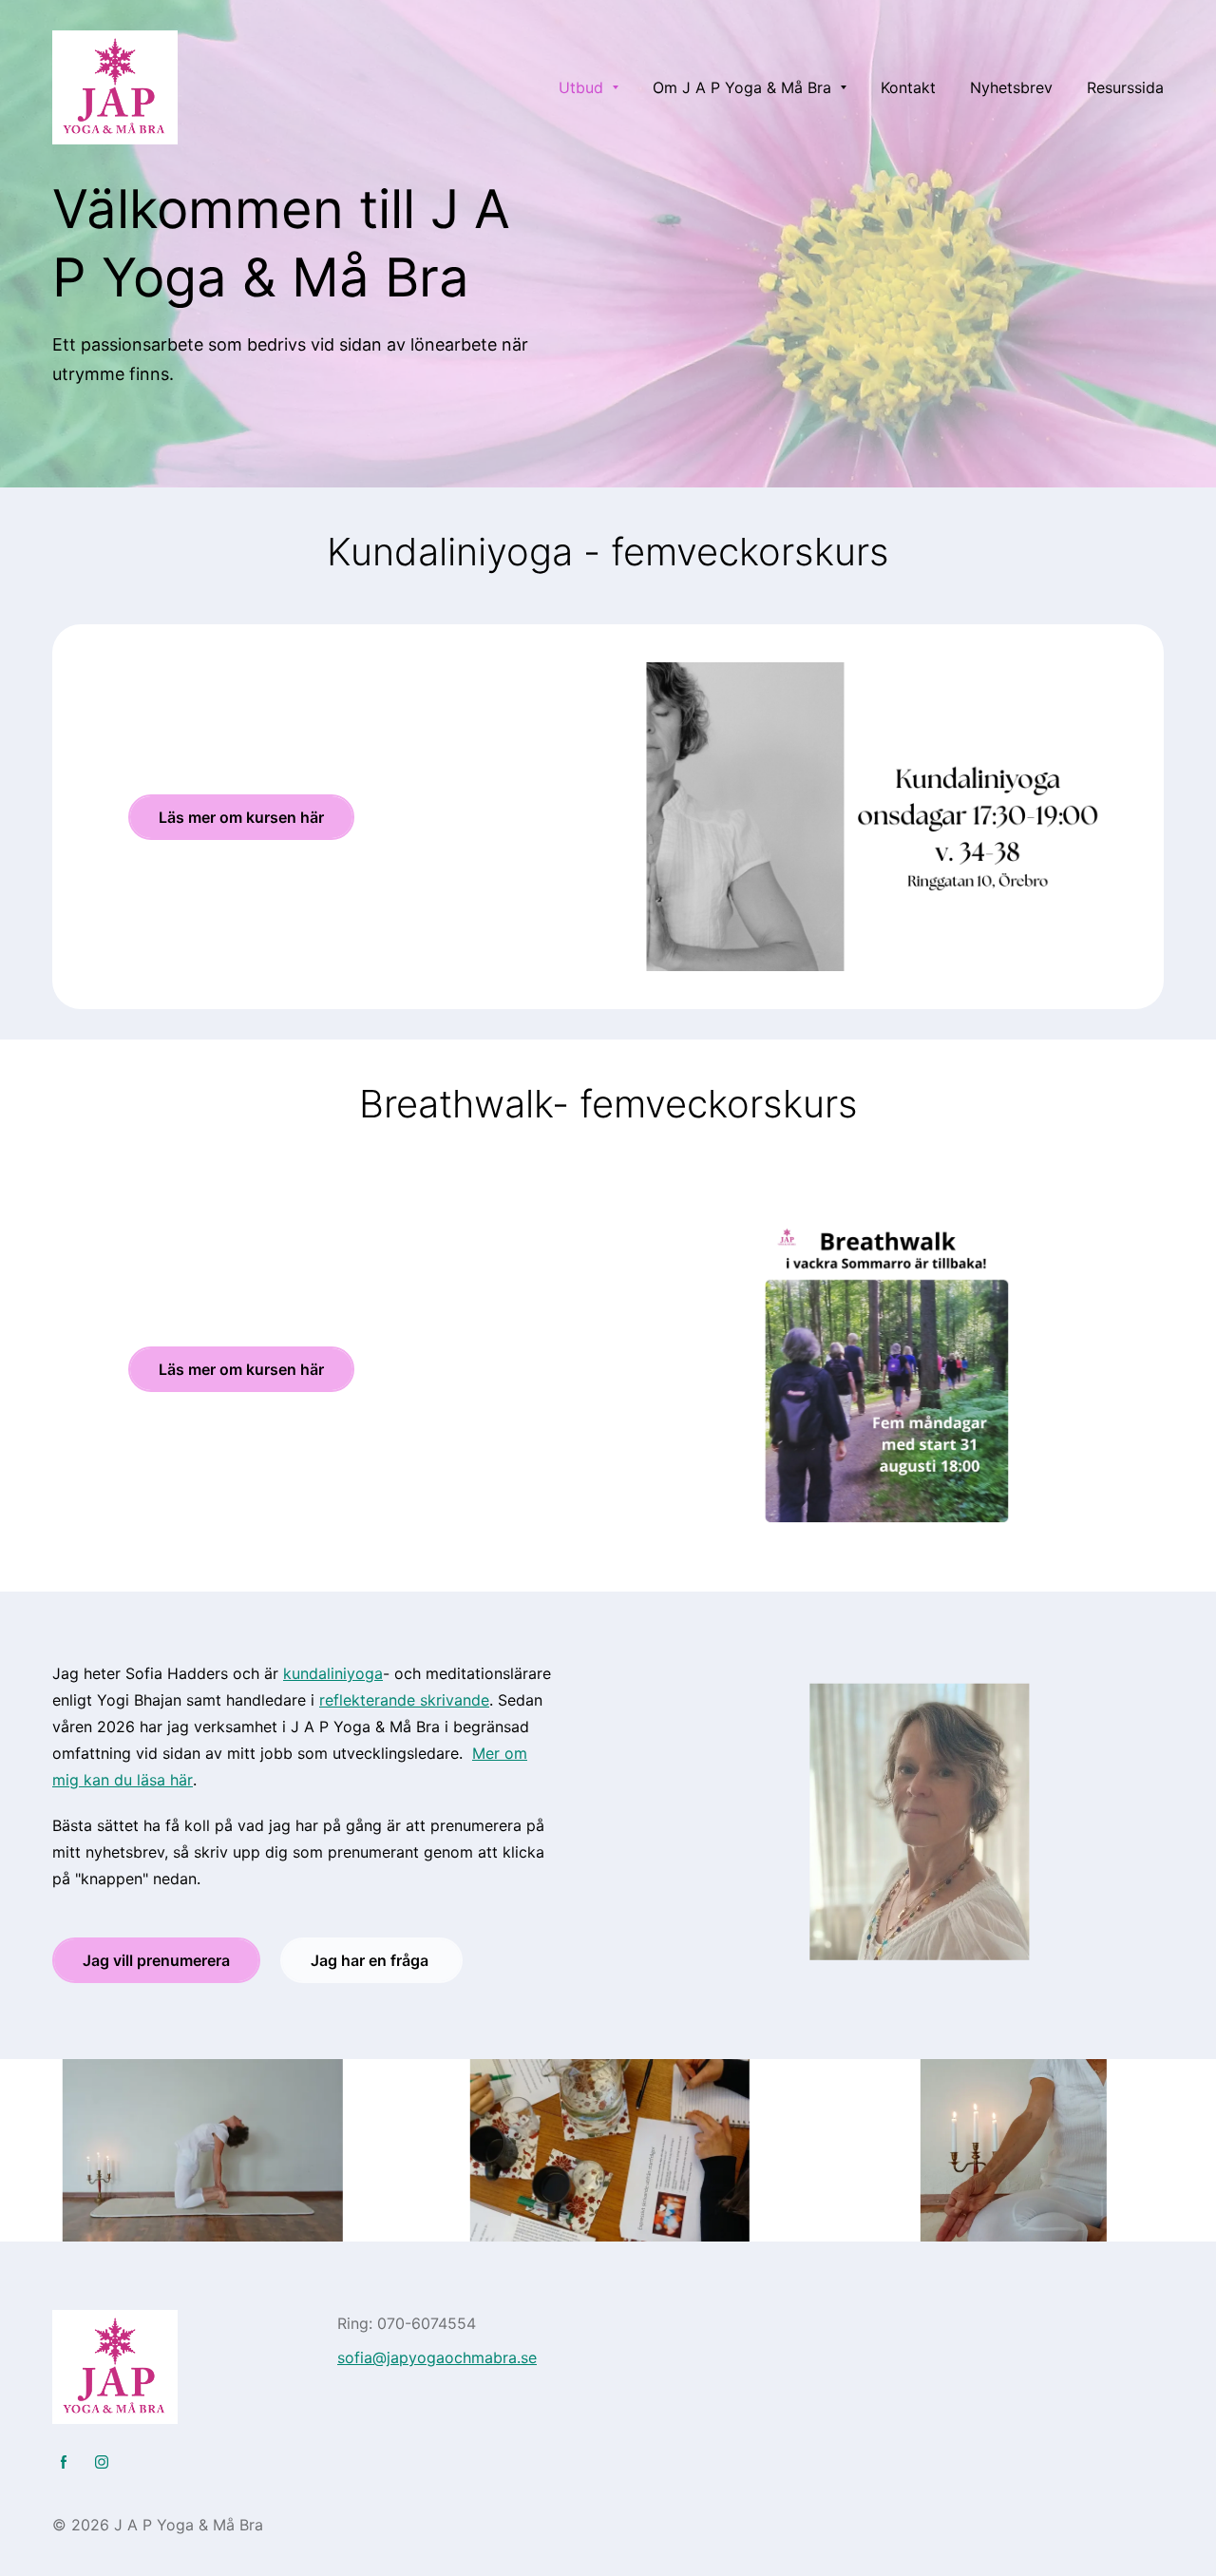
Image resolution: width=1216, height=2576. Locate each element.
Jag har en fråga (371, 1960)
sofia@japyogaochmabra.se (437, 2357)
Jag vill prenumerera (156, 1960)
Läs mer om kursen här (241, 817)
